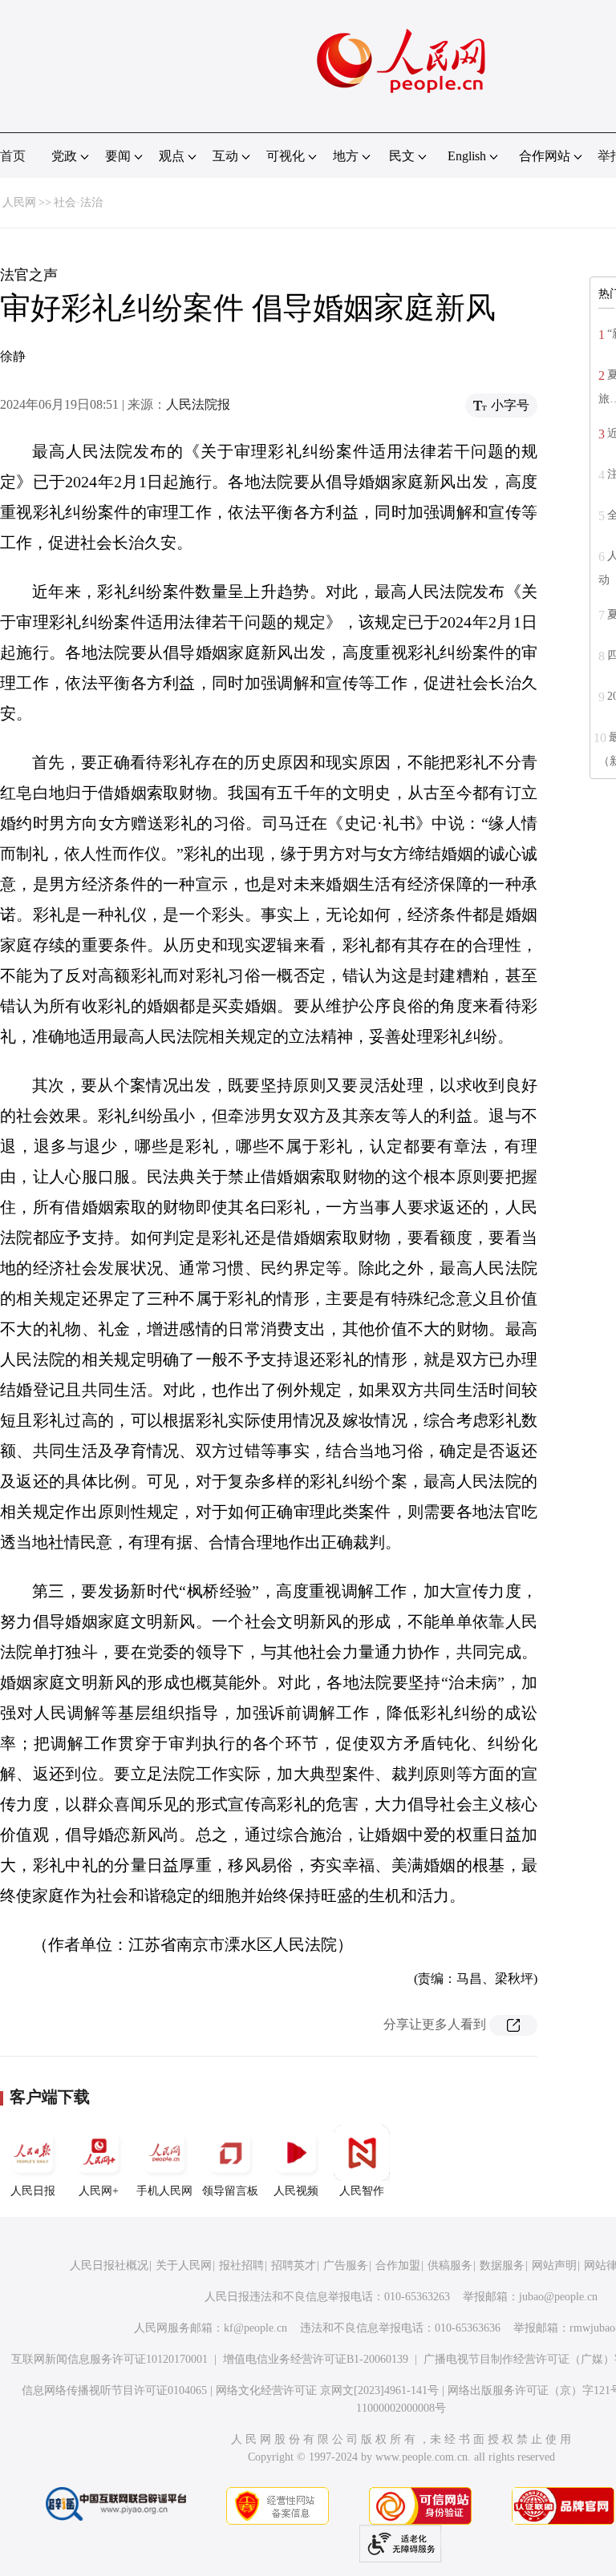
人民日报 (33, 2191)
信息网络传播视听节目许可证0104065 (114, 2390)
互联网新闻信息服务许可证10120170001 (109, 2359)
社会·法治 (78, 202)
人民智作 (362, 2191)
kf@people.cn (255, 2328)
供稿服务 (450, 2265)
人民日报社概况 (109, 2265)
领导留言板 (230, 2191)
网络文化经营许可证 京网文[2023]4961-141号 (327, 2390)
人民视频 (296, 2191)
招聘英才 (294, 2265)
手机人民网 (164, 2191)
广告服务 (346, 2265)
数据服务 (502, 2265)
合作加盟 (398, 2265)
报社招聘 (241, 2265)
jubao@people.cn (558, 2297)
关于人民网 (184, 2265)
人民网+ (99, 2191)
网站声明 (554, 2265)
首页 (13, 156)
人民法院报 (198, 404)
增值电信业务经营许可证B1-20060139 (316, 2359)
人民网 (19, 202)
